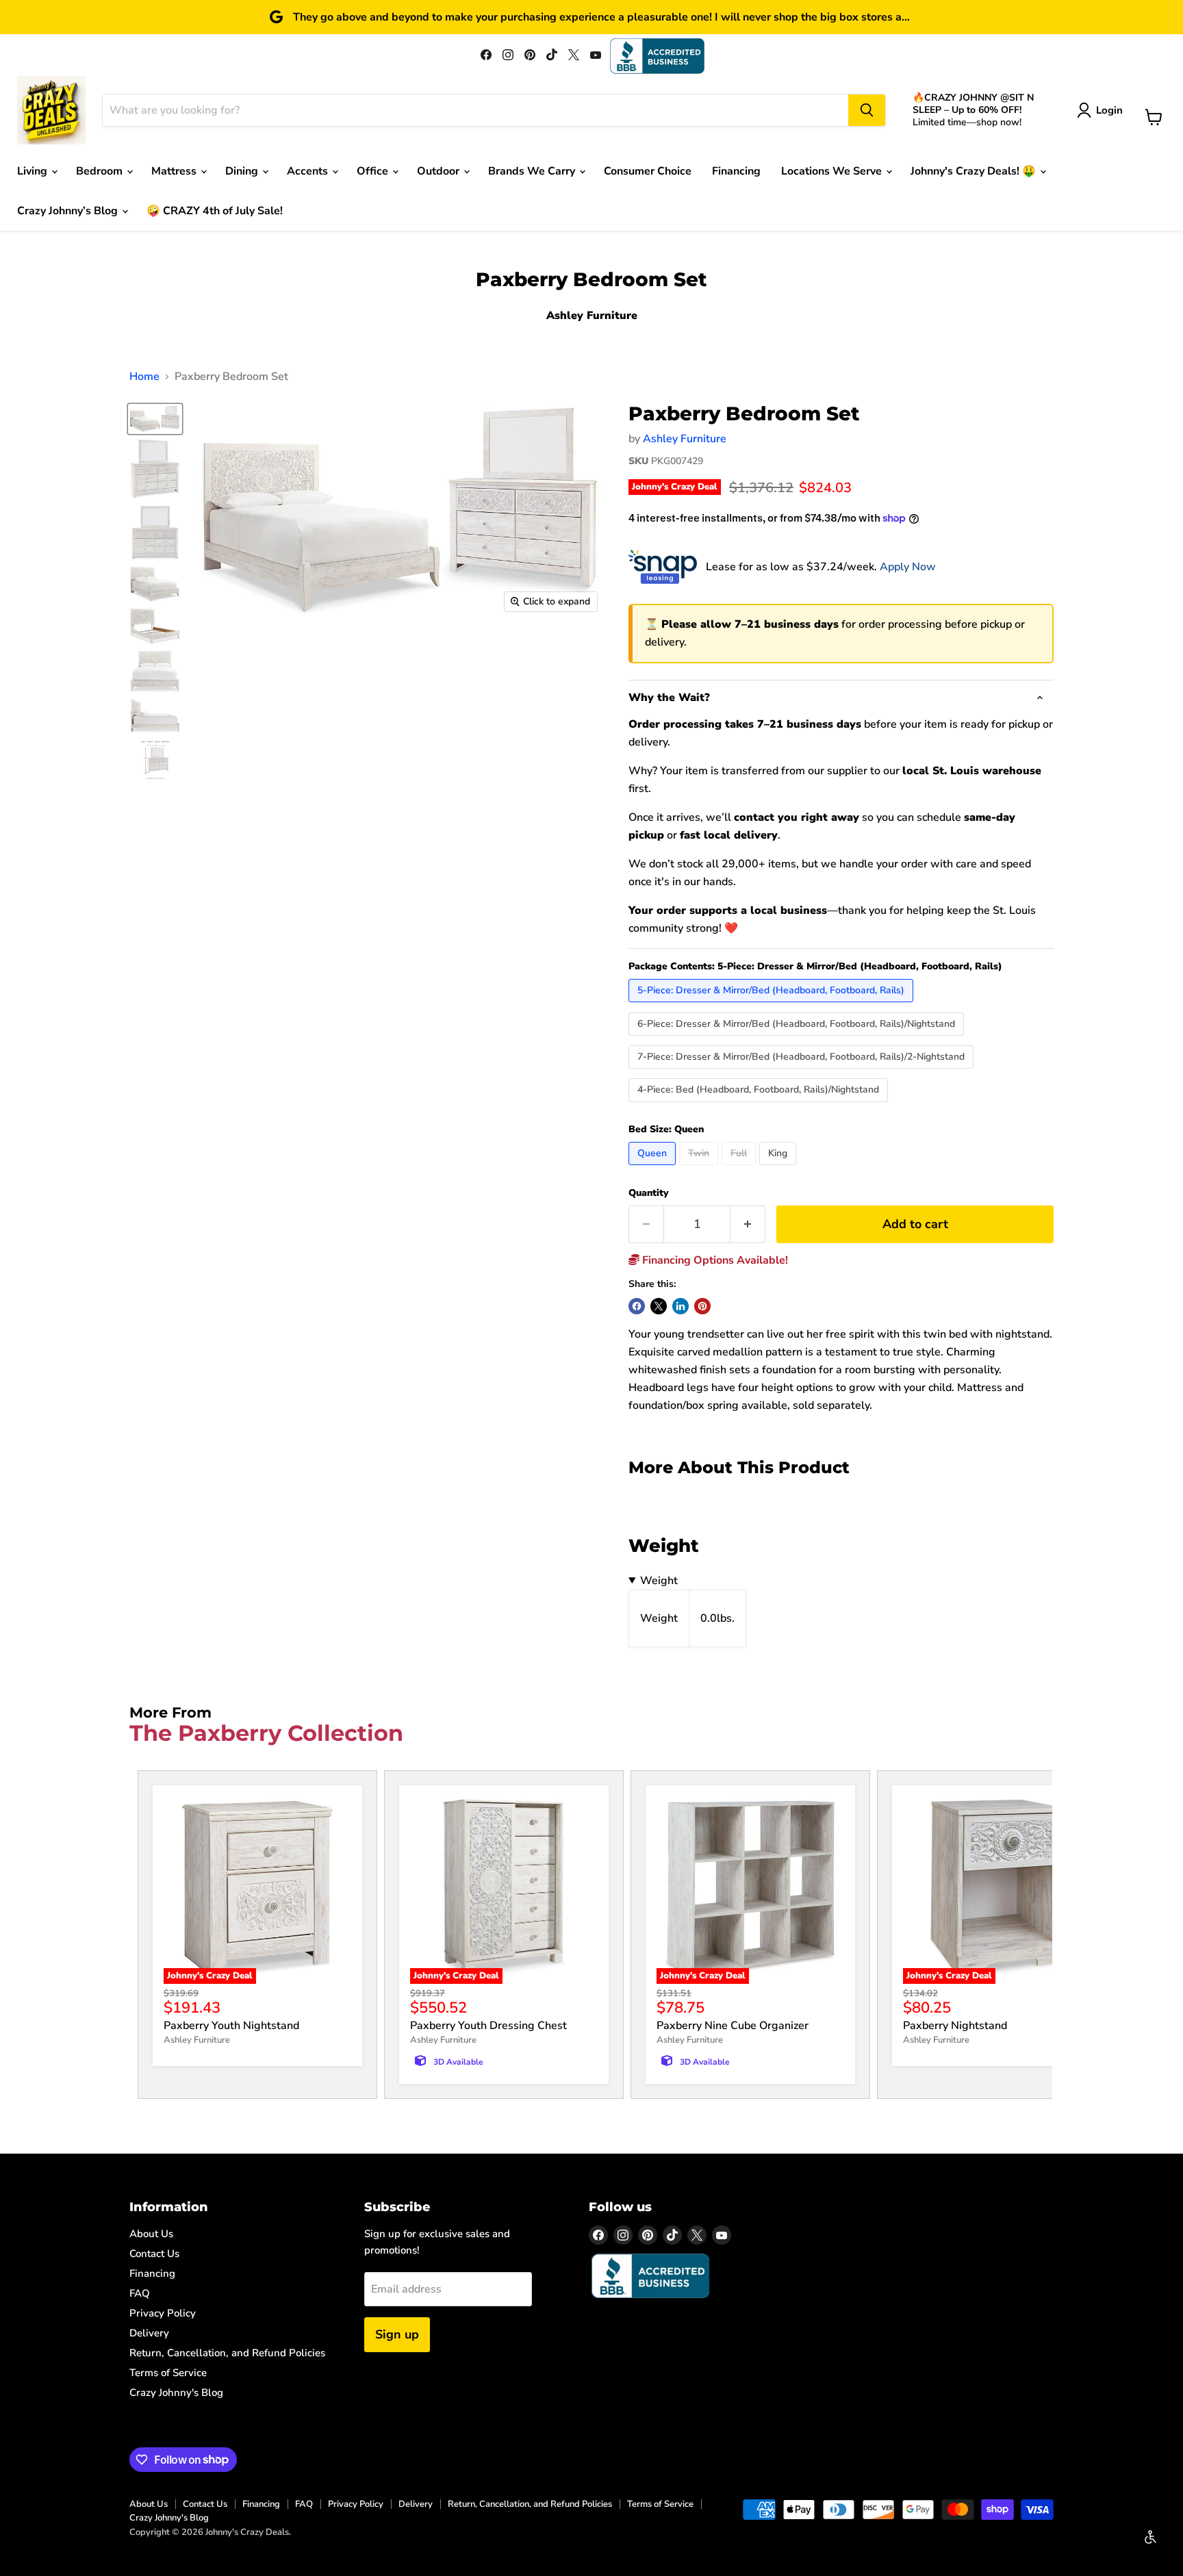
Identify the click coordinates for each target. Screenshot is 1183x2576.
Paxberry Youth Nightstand (231, 2026)
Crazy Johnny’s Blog (69, 211)
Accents (309, 171)
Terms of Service (168, 2373)
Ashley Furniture (685, 439)
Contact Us (154, 2254)
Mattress (175, 171)
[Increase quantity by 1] (748, 1224)
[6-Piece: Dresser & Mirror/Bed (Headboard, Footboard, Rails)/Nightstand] (798, 1039)
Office (374, 171)
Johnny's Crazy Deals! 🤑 (975, 171)
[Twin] (700, 1169)
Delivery (149, 2333)
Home (144, 377)
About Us (151, 2234)
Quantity (649, 1193)
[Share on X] (659, 1306)
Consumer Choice (648, 171)
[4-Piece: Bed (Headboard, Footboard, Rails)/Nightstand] (760, 1106)
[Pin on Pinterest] (702, 1306)
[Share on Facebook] (637, 1306)
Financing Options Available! (714, 1260)
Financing (736, 171)
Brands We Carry (533, 171)
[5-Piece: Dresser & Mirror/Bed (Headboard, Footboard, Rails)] (773, 1006)
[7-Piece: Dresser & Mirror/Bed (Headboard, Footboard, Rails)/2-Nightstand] (803, 1072)
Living (34, 171)
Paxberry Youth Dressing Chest (488, 2026)
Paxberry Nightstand (955, 2026)
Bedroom (101, 171)
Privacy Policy (163, 2313)
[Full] (740, 1169)
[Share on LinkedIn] (680, 1306)
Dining (243, 171)
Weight (659, 1581)
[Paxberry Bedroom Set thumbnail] (155, 469)
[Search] (867, 110)
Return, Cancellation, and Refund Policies (227, 2353)
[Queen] (654, 1169)
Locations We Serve (833, 171)
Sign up (397, 2334)
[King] (779, 1169)
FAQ (140, 2293)
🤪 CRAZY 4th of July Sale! (215, 211)
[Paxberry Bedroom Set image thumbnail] (155, 419)
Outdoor (440, 171)
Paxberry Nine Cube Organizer (733, 2026)
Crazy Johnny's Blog (176, 2393)
